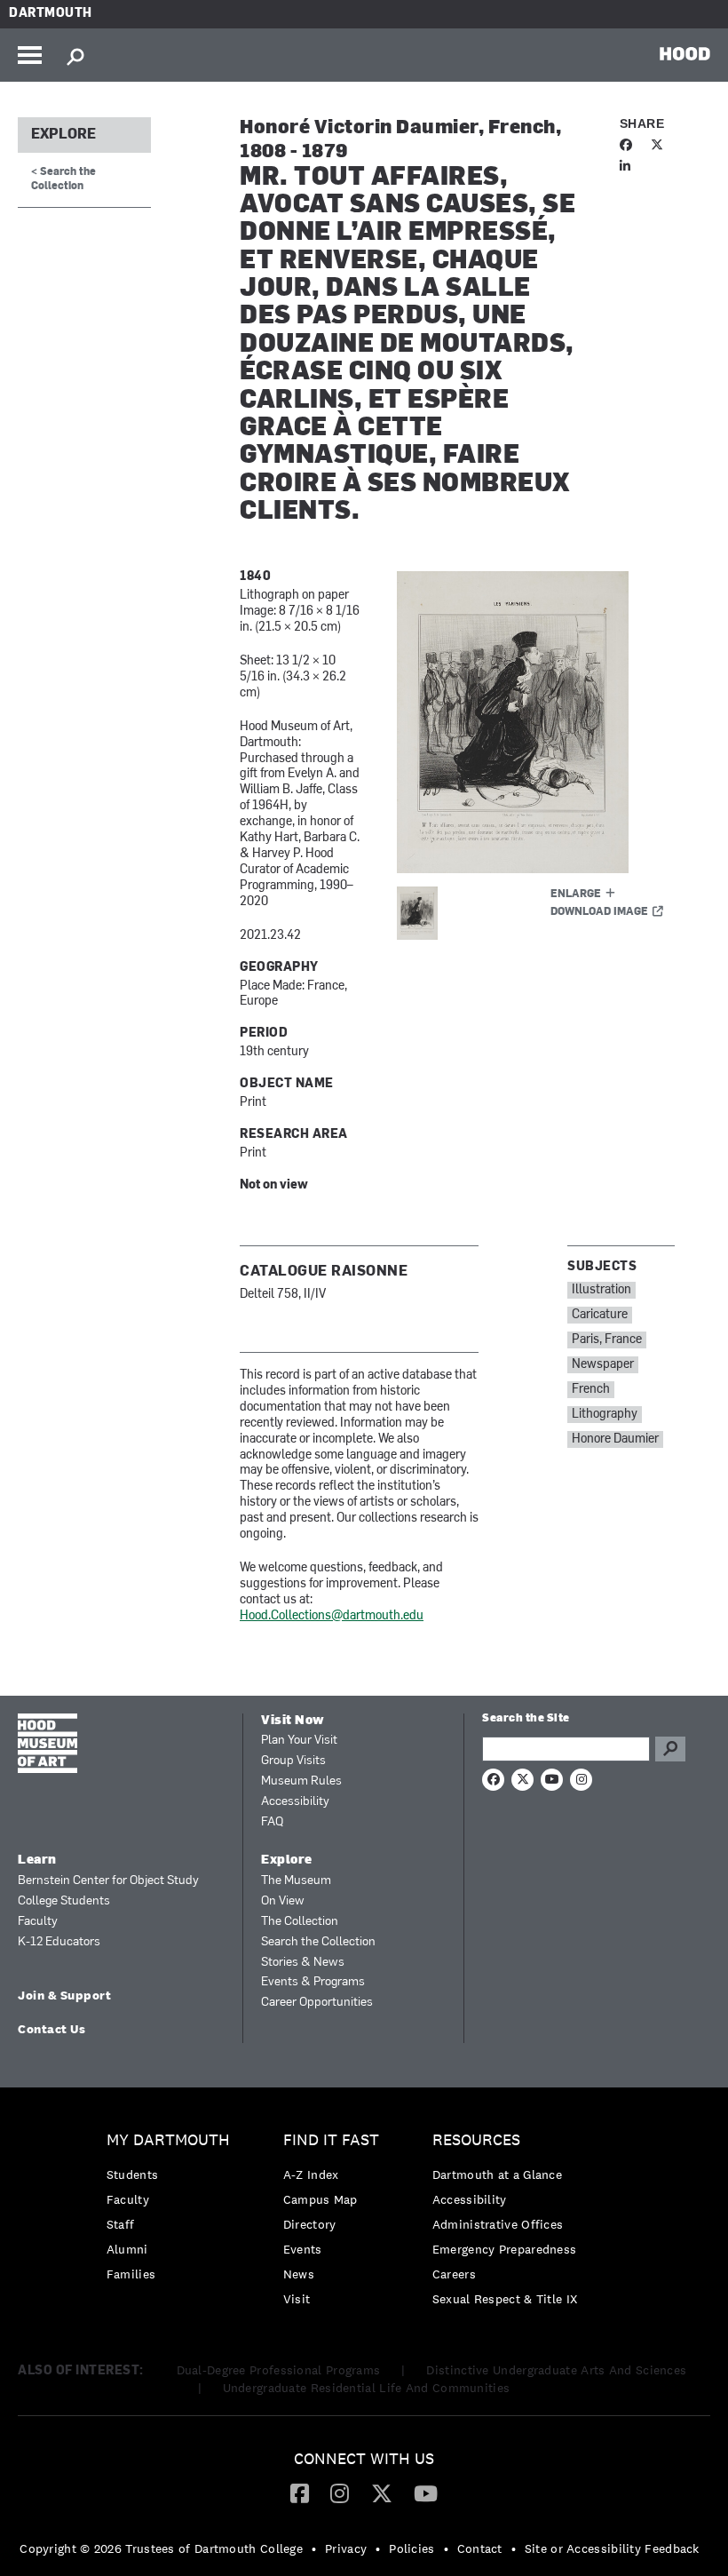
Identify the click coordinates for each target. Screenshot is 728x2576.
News (299, 2274)
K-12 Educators (59, 1942)
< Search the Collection (63, 179)
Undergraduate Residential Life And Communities (367, 2388)
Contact (480, 2548)
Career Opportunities (317, 2003)
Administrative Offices (498, 2224)
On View (283, 1901)
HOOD (685, 53)
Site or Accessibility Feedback (612, 2548)
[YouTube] (426, 2493)
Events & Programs (313, 1982)
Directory (310, 2224)
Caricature (600, 1315)
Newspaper (603, 1365)
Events (303, 2249)
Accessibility (295, 1802)
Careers (454, 2274)
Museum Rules (301, 1781)
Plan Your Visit (299, 1741)
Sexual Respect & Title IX (505, 2299)
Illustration (601, 1290)
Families (131, 2274)
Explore (63, 135)
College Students (64, 1901)
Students (132, 2174)
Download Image (599, 912)
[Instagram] (340, 2493)
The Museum (296, 1881)
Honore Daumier (615, 1439)
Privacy (346, 2548)
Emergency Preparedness (505, 2249)
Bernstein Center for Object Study (108, 1881)
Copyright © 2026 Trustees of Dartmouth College (161, 2548)
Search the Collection (318, 1942)
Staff (121, 2224)
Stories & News (303, 1963)
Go (670, 1749)
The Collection (300, 1922)
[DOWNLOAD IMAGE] (536, 722)
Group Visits (293, 1761)
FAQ (272, 1822)
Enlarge (576, 894)
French (591, 1390)
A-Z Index (311, 2174)
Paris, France (607, 1340)
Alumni (127, 2249)
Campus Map (320, 2199)
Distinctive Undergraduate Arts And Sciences (556, 2370)
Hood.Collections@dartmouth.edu (332, 1616)
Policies (411, 2548)
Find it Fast (331, 2140)
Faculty (38, 1922)
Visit (297, 2299)
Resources (476, 2140)
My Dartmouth (168, 2140)
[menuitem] (173, 2211)
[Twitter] (382, 2493)
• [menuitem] (314, 2548)
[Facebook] (300, 2493)
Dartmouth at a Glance (497, 2174)
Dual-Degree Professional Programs (279, 2370)
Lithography (605, 1415)
